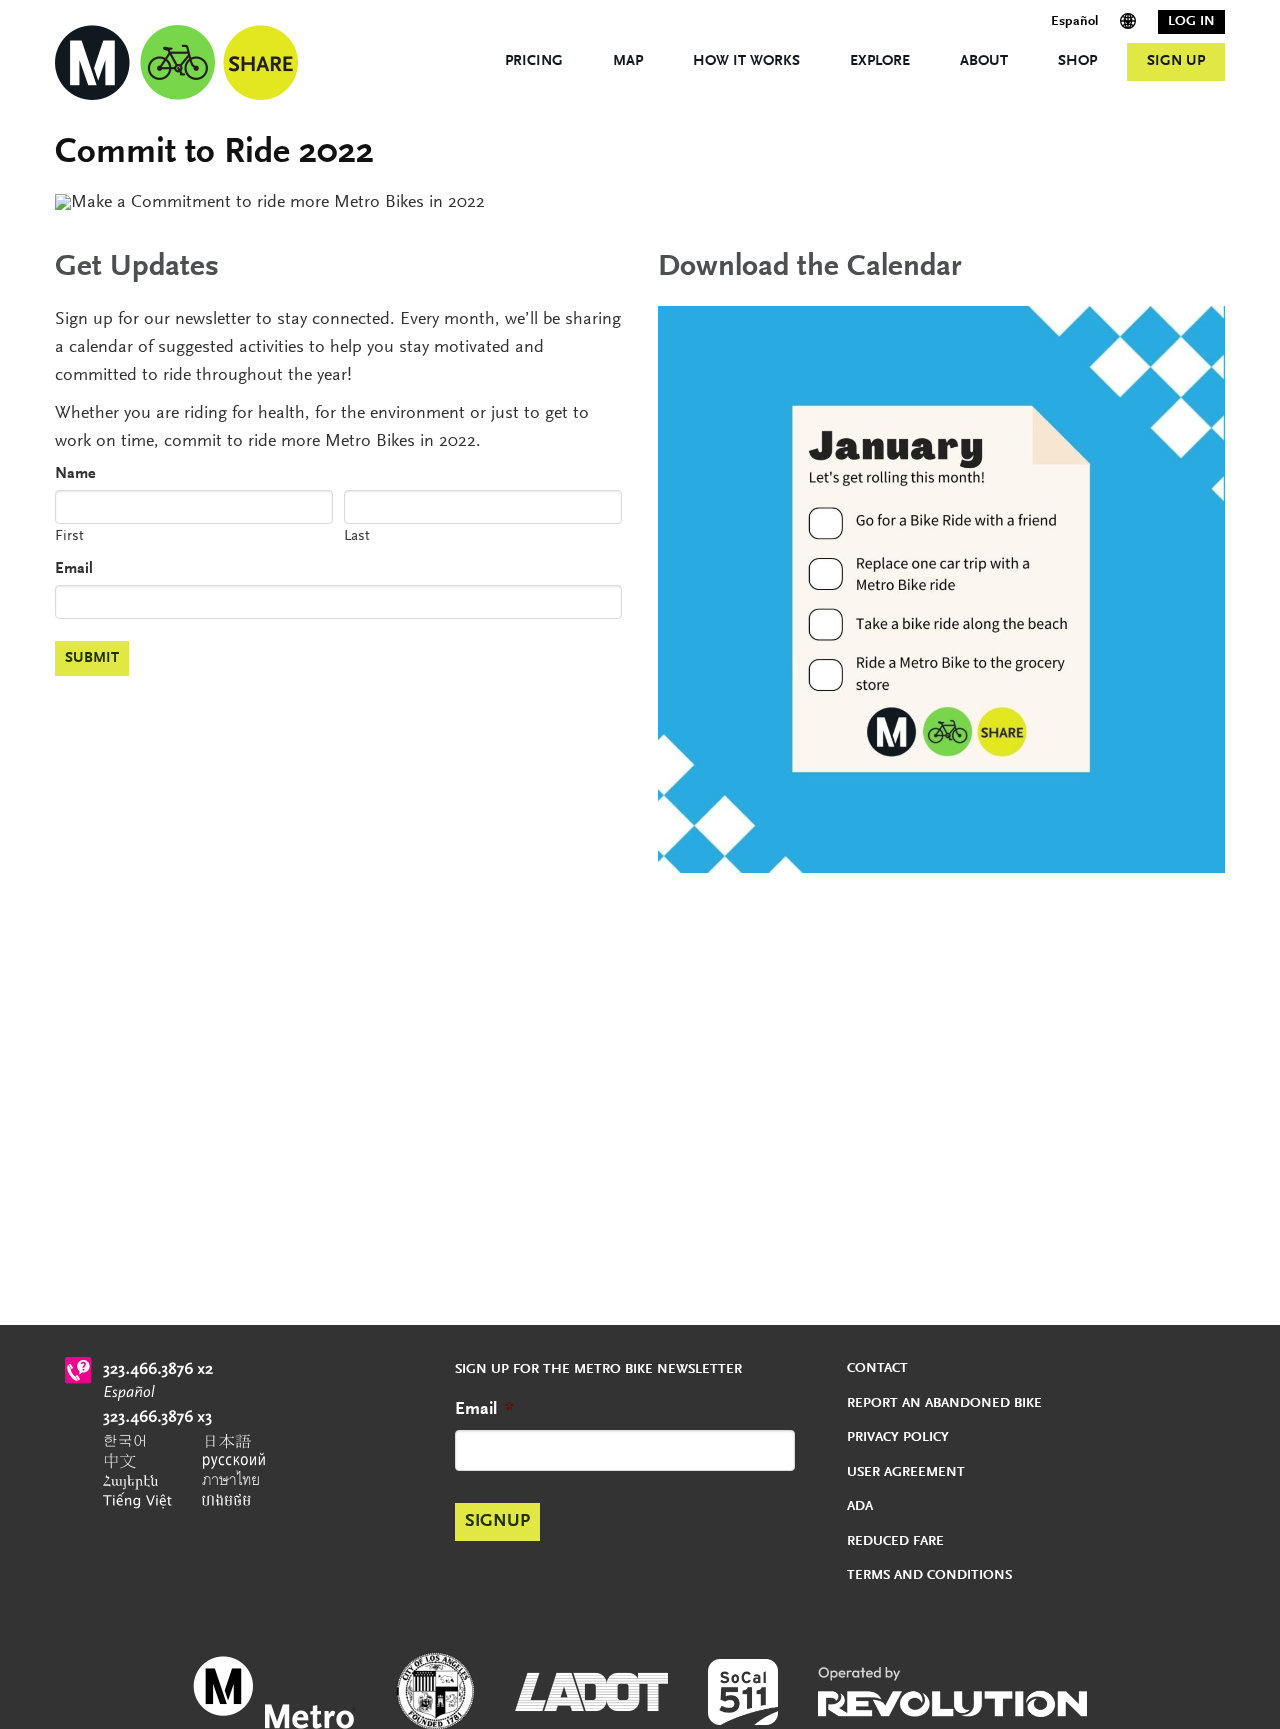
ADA (860, 1507)
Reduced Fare (895, 1542)
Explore (880, 61)
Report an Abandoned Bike (944, 1404)
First (69, 536)
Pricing (534, 61)
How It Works (746, 61)
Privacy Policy (898, 1438)
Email (74, 569)
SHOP (1077, 61)
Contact (877, 1369)
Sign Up (1176, 61)
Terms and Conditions (929, 1576)
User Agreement (906, 1473)
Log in (1191, 22)
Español (1074, 22)
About (984, 61)
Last (357, 536)
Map (628, 61)
